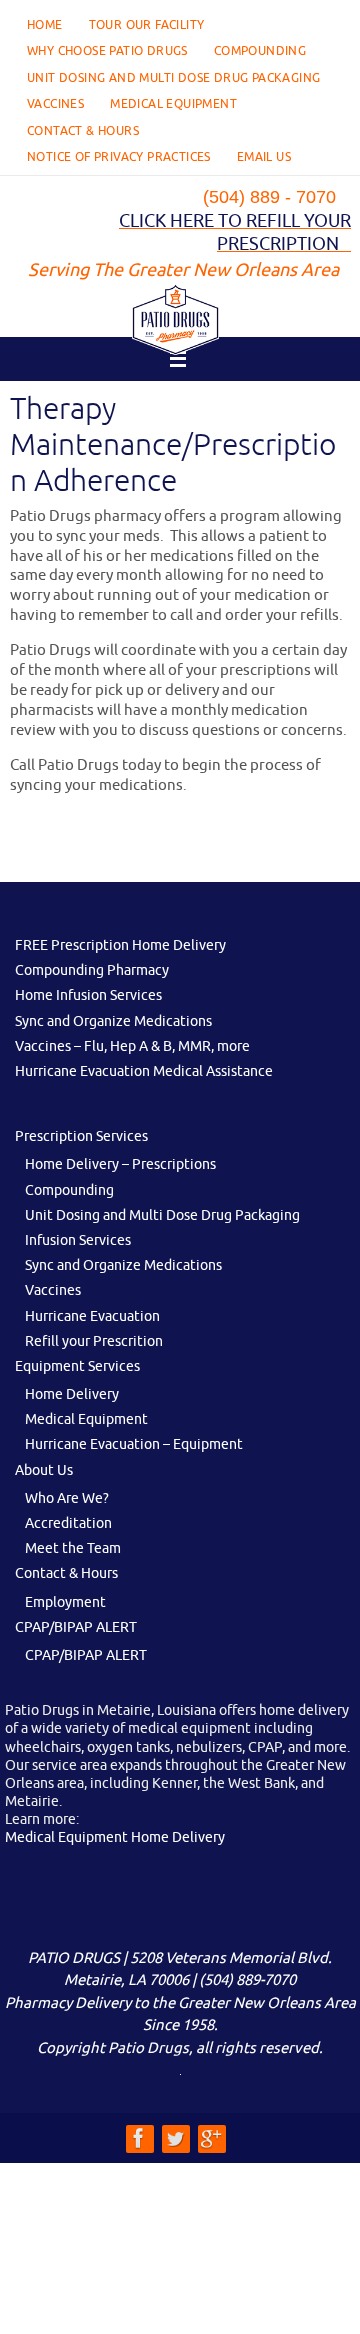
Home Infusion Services (88, 995)
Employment (65, 1602)
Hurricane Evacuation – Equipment (134, 1444)
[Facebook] (139, 2138)
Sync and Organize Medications (113, 1021)
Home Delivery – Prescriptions (120, 1164)
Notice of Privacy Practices (119, 157)
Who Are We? (67, 1498)
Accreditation (68, 1523)
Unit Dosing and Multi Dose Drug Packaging (173, 78)
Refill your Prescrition (94, 1341)
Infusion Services (78, 1240)
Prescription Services (81, 1136)
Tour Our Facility (147, 25)
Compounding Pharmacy (92, 970)
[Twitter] (175, 2138)
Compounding (260, 51)
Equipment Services (77, 1366)
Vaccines (55, 104)
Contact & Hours (83, 131)
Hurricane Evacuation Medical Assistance (144, 1071)
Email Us (264, 157)
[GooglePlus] (211, 2138)
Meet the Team (73, 1548)
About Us (44, 1470)
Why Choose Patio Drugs (107, 51)
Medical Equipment (173, 104)
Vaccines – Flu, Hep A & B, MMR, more (132, 1046)
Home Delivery (72, 1394)
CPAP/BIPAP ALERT (76, 1627)
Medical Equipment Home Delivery (115, 1837)
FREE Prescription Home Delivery (120, 945)
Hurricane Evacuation (92, 1316)
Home (45, 25)
